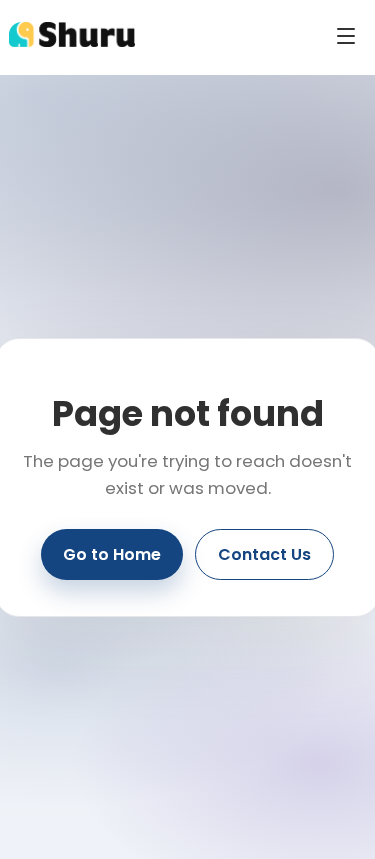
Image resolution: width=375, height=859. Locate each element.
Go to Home (112, 554)
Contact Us (264, 554)
